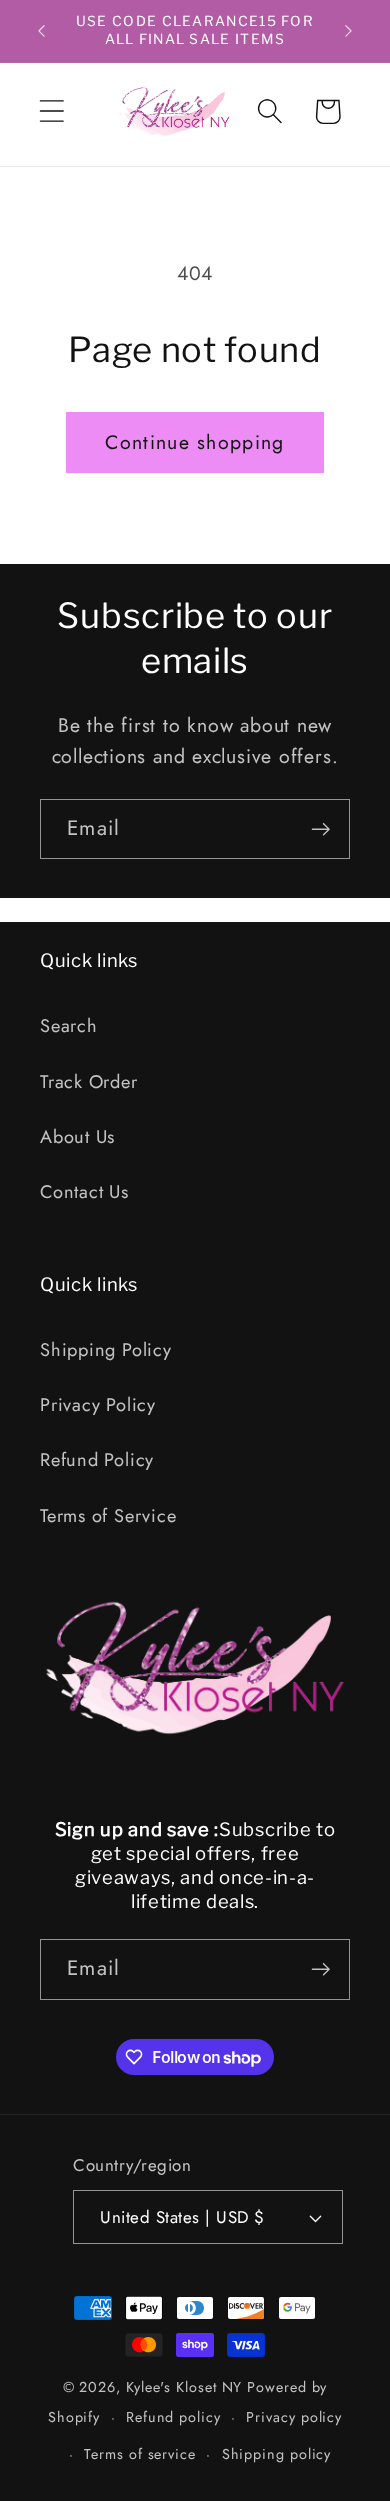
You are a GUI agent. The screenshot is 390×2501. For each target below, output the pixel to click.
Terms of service (140, 2454)
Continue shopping (194, 442)
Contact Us (84, 1192)
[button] (51, 111)
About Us (77, 1137)
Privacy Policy (98, 1405)
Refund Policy (97, 1460)
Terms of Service (108, 1516)
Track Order (89, 1082)
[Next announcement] (349, 31)
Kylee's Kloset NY (184, 2387)
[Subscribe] (320, 829)
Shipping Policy (106, 1350)
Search (69, 1026)
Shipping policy (277, 2454)
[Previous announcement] (42, 31)
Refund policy (173, 2417)
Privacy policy (294, 2417)
